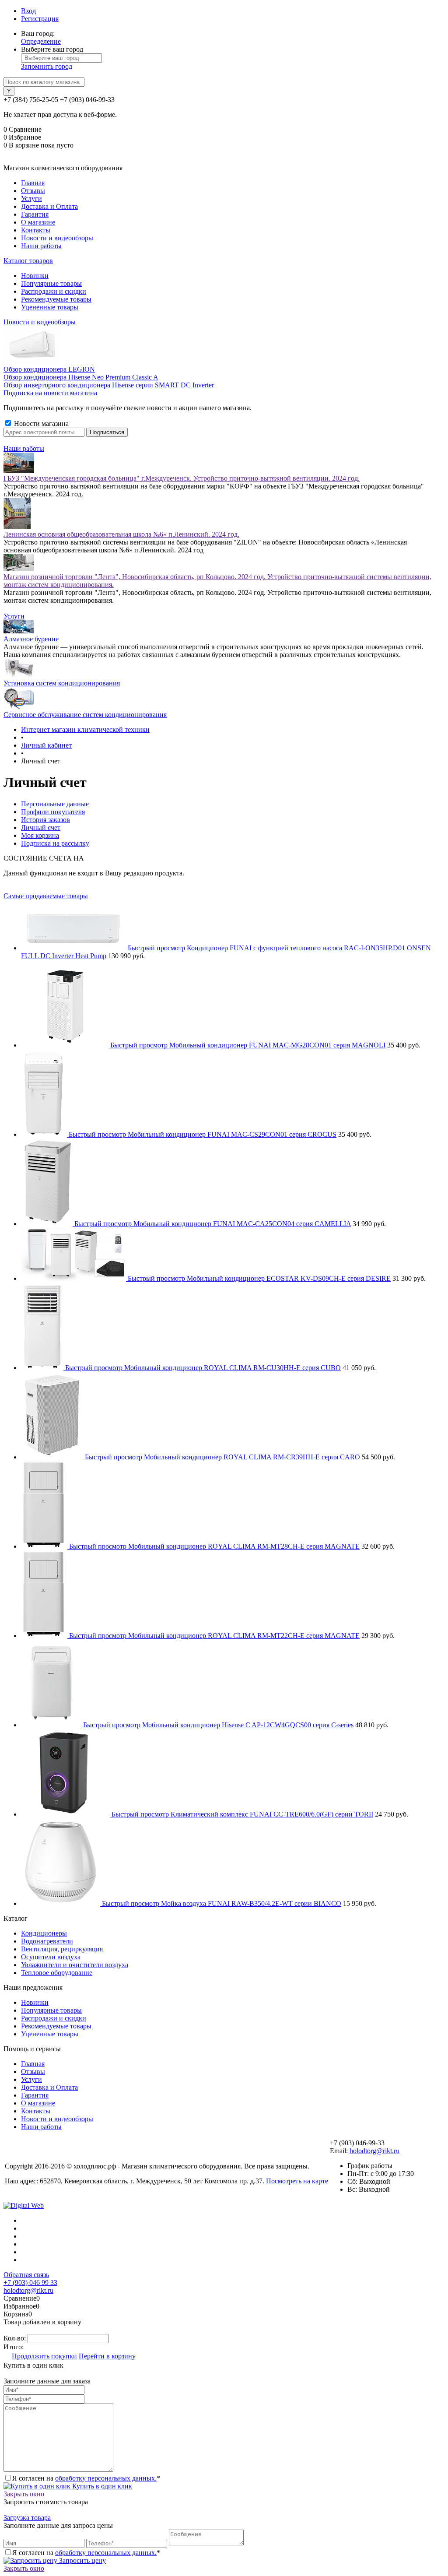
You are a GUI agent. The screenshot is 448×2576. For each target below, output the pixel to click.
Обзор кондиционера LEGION (49, 369)
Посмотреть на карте (297, 2181)
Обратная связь (26, 2275)
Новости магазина (40, 423)
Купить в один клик (101, 2486)
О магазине (38, 222)
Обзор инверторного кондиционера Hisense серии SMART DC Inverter (109, 385)
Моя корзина (40, 835)
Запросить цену (82, 2560)
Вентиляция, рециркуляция (62, 1949)
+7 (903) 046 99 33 (30, 2283)
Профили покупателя (53, 812)
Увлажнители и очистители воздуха (75, 1965)
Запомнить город (47, 66)
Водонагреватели (47, 1941)
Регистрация (40, 19)
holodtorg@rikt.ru (374, 2151)
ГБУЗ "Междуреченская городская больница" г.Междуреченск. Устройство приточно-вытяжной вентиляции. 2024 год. (182, 478)
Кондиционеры (44, 1933)
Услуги (31, 199)
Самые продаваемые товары (46, 896)
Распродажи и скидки (54, 291)
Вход (28, 11)
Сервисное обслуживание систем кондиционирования (85, 715)
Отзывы (33, 191)
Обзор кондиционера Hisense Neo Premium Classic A (81, 377)
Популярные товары (51, 283)
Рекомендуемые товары (56, 299)
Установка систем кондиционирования (62, 683)
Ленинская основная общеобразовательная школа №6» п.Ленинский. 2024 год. (121, 534)
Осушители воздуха (51, 1957)
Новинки (35, 276)
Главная (33, 183)
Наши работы (41, 246)
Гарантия (35, 214)
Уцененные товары (50, 307)
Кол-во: (16, 2338)
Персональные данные (55, 804)
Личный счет (41, 828)
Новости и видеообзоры (57, 238)
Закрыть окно (24, 2494)
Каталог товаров (28, 261)
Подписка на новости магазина (50, 393)
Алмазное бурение (31, 639)
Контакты (36, 230)
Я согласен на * (86, 2478)
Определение (41, 41)
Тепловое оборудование (57, 1973)
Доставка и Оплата (49, 206)
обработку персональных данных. (106, 2478)
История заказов (45, 820)
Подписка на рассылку (55, 843)
